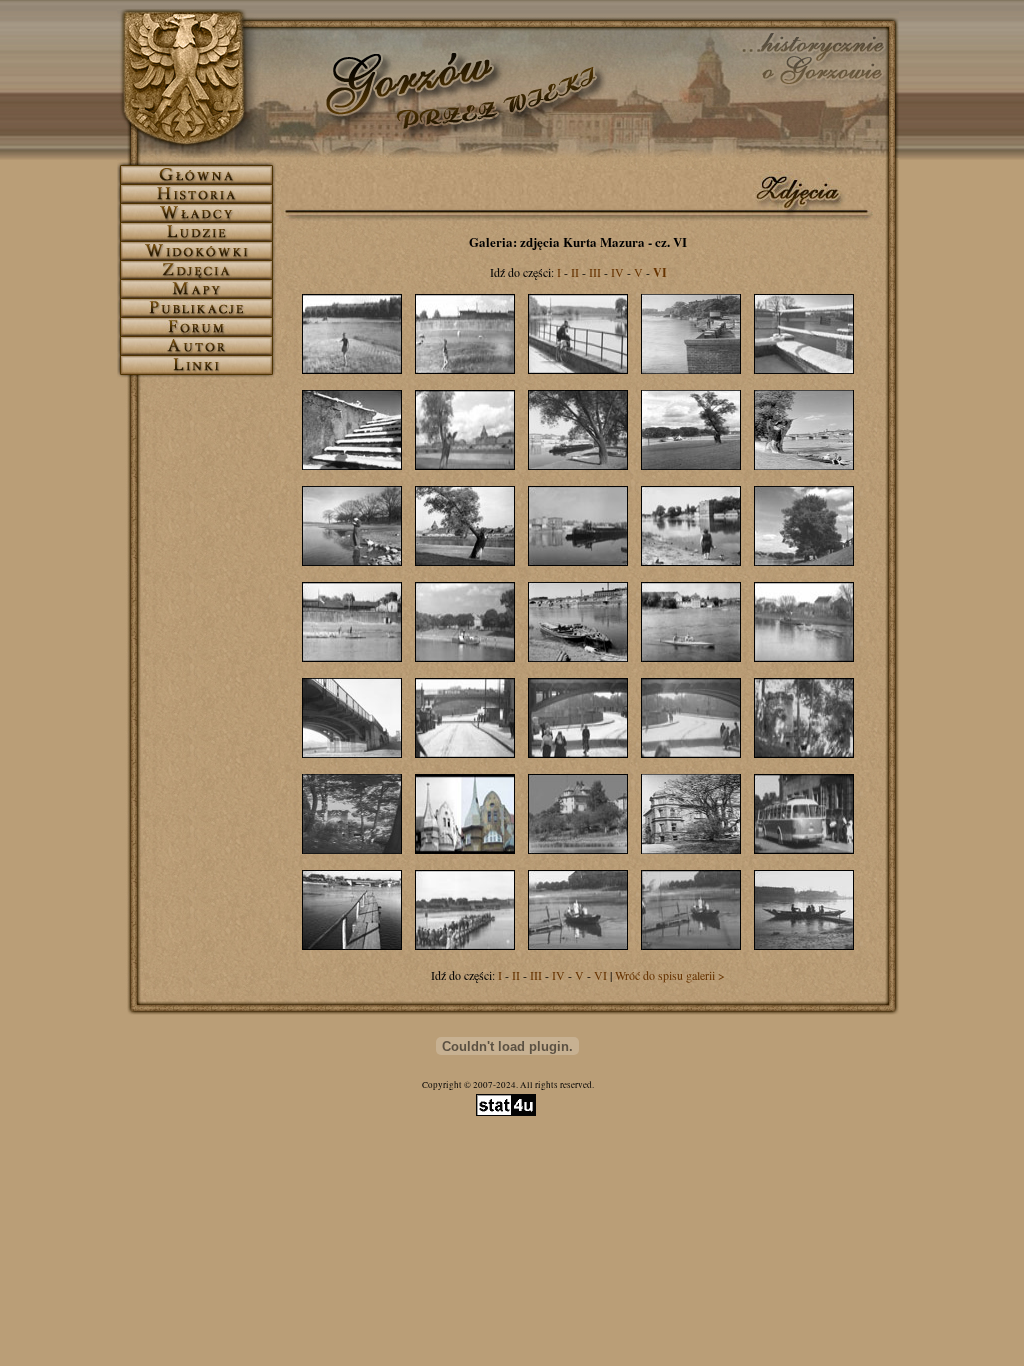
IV (617, 272)
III (595, 272)
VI (600, 975)
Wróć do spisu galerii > (670, 975)
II (575, 272)
